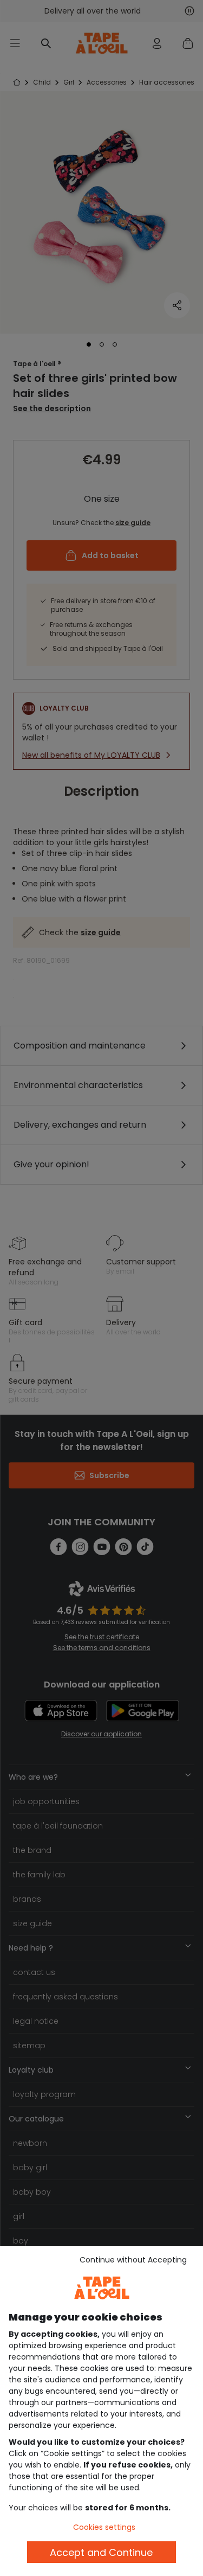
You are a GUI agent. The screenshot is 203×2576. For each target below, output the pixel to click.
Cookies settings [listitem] (104, 2527)
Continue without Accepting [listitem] (133, 2260)
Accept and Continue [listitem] (101, 2552)
